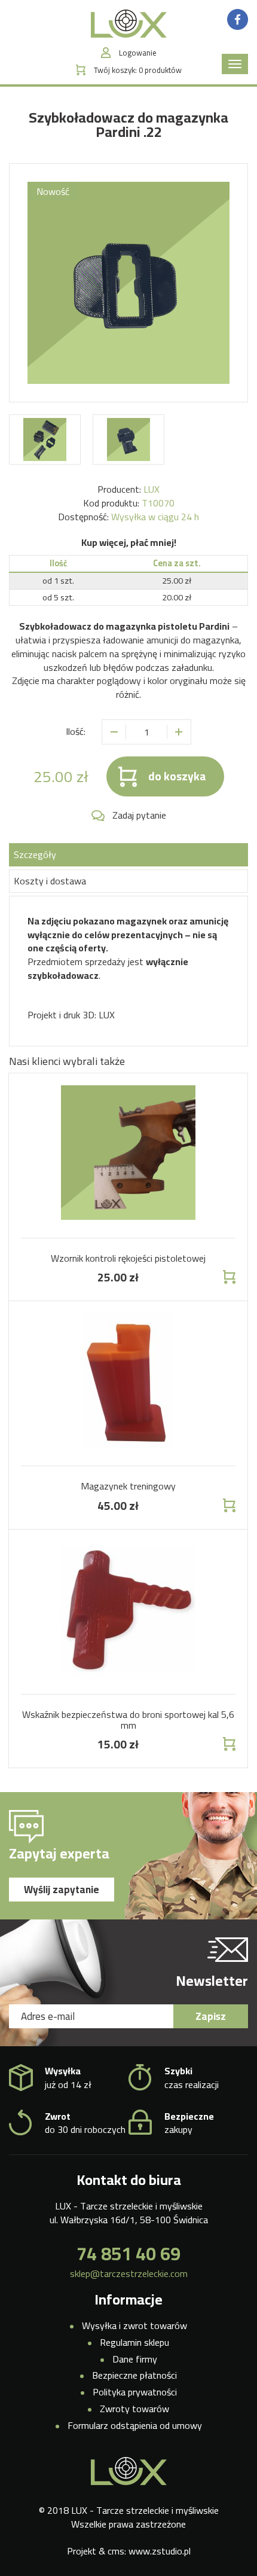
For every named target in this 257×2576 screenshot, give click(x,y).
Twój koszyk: (138, 70)
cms (116, 2551)
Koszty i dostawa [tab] (50, 881)
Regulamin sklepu (134, 2342)
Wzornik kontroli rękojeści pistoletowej (128, 1258)
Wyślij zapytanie (62, 1890)
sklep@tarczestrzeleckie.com (129, 2274)
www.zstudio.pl (160, 2551)
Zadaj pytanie (139, 815)
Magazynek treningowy (128, 1486)
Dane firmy (135, 2359)
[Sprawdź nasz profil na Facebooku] (238, 19)
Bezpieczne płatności (134, 2375)
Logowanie (138, 53)
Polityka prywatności (135, 2392)
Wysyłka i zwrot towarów (134, 2325)
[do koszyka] (228, 1277)
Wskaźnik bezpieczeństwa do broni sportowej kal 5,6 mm (128, 1720)
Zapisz (211, 2016)
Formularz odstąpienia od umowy (135, 2425)
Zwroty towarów (134, 2409)
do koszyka (177, 776)
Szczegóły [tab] (35, 854)
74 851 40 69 (128, 2254)
